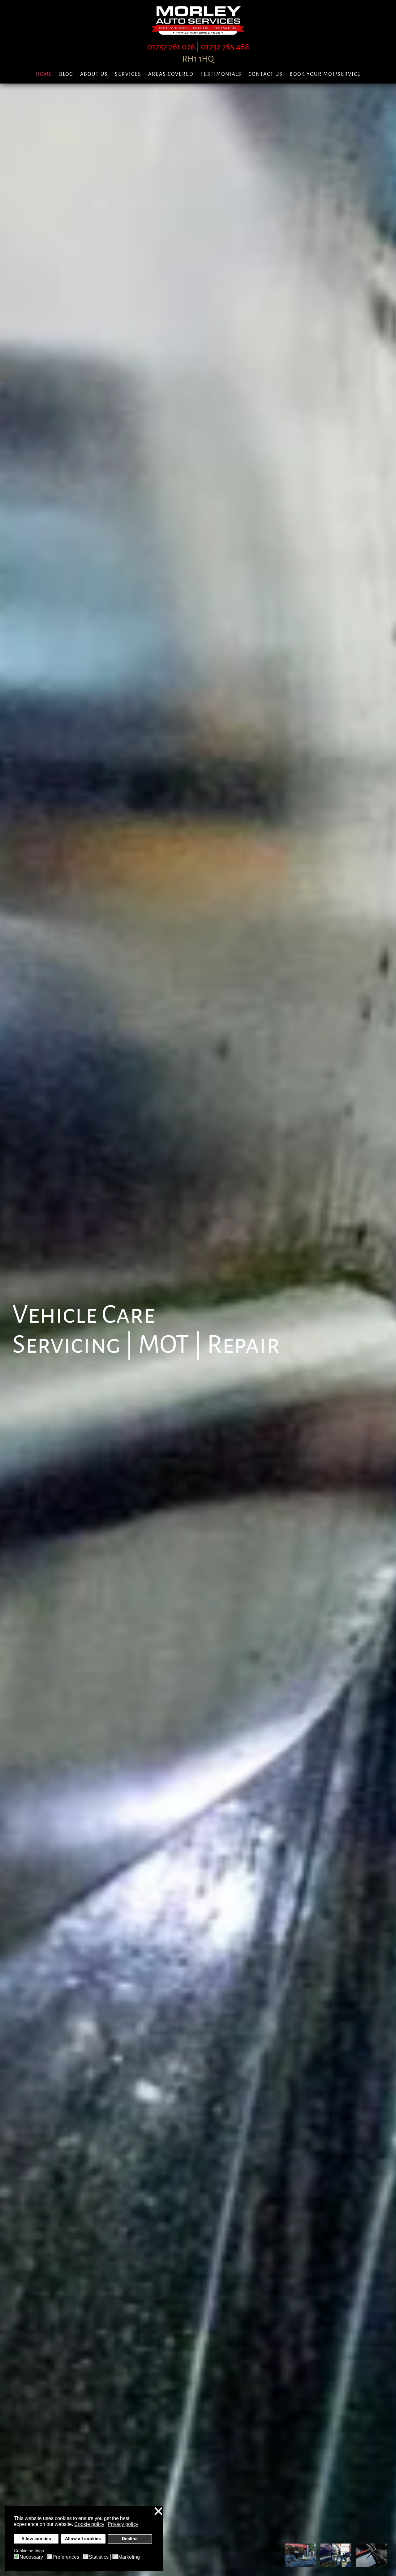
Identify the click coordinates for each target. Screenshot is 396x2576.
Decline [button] (130, 2539)
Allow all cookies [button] (83, 2539)
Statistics (99, 2557)
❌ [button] (158, 2512)
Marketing (129, 2557)
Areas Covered (171, 74)
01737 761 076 (171, 47)
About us (94, 74)
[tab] (300, 2555)
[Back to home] (198, 20)
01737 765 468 (225, 47)
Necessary (31, 2557)
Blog (66, 74)
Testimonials (221, 74)
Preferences (66, 2557)
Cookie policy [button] (89, 2524)
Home (44, 74)
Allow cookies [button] (36, 2539)
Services (128, 74)
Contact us (266, 74)
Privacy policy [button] (123, 2524)
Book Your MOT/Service (325, 74)
